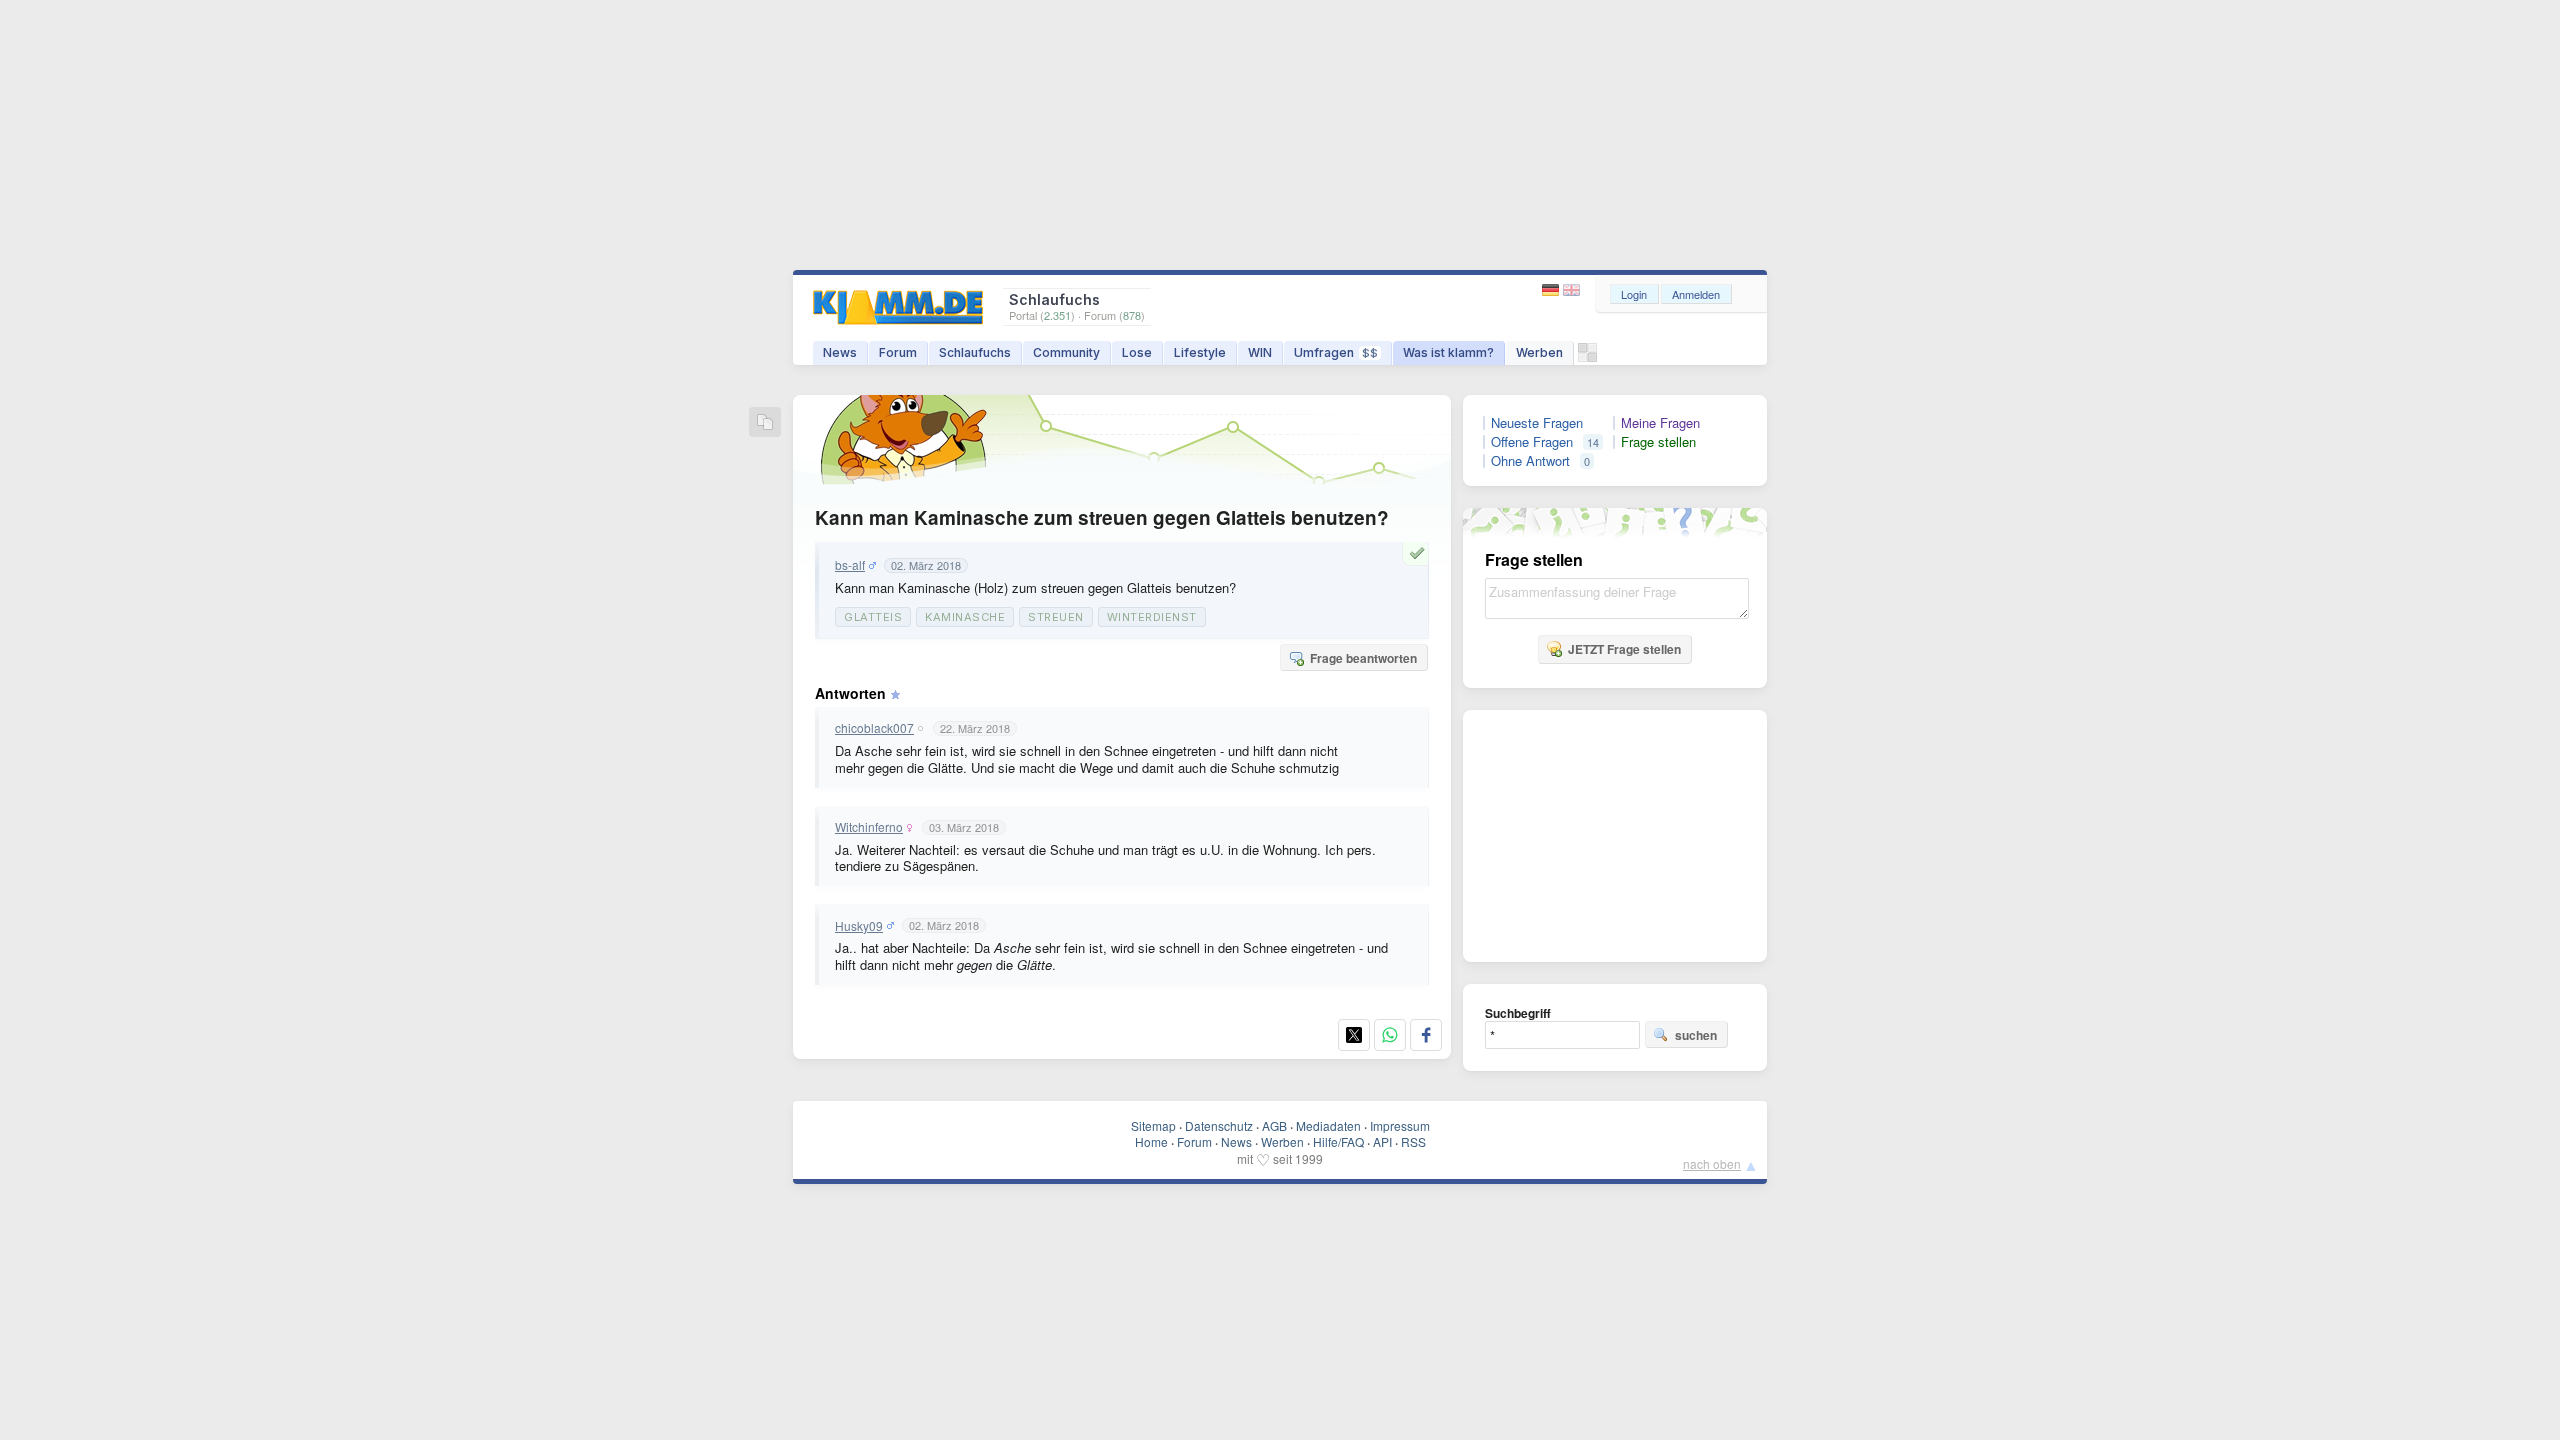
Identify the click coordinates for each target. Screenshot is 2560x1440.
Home (1151, 1141)
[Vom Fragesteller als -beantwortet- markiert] (1420, 553)
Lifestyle (1200, 352)
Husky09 (859, 926)
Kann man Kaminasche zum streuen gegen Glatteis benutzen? (1102, 517)
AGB (1274, 1125)
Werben (1539, 352)
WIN (1260, 352)
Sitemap (1153, 1125)
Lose (1137, 352)
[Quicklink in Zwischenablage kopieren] (765, 423)
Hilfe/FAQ (1338, 1141)
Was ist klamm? (1448, 352)
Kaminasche (965, 617)
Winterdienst (1152, 617)
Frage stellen (1658, 442)
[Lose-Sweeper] (1587, 357)
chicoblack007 (874, 728)
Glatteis (873, 617)
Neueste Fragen (1537, 423)
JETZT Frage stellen (1624, 649)
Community (1066, 352)
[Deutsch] (1552, 290)
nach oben (1712, 1163)
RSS (1413, 1141)
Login (1634, 294)
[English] (1571, 290)
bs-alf (850, 565)
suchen (1696, 1035)
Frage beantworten (1363, 658)
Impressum (1400, 1125)
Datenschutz (1219, 1125)
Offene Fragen (1532, 442)
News (840, 352)
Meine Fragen (1660, 423)
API (1382, 1141)
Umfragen (1336, 352)
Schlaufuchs (975, 352)
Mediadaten (1328, 1125)
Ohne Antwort (1530, 461)
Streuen (1056, 617)
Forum (898, 352)
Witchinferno (869, 827)
